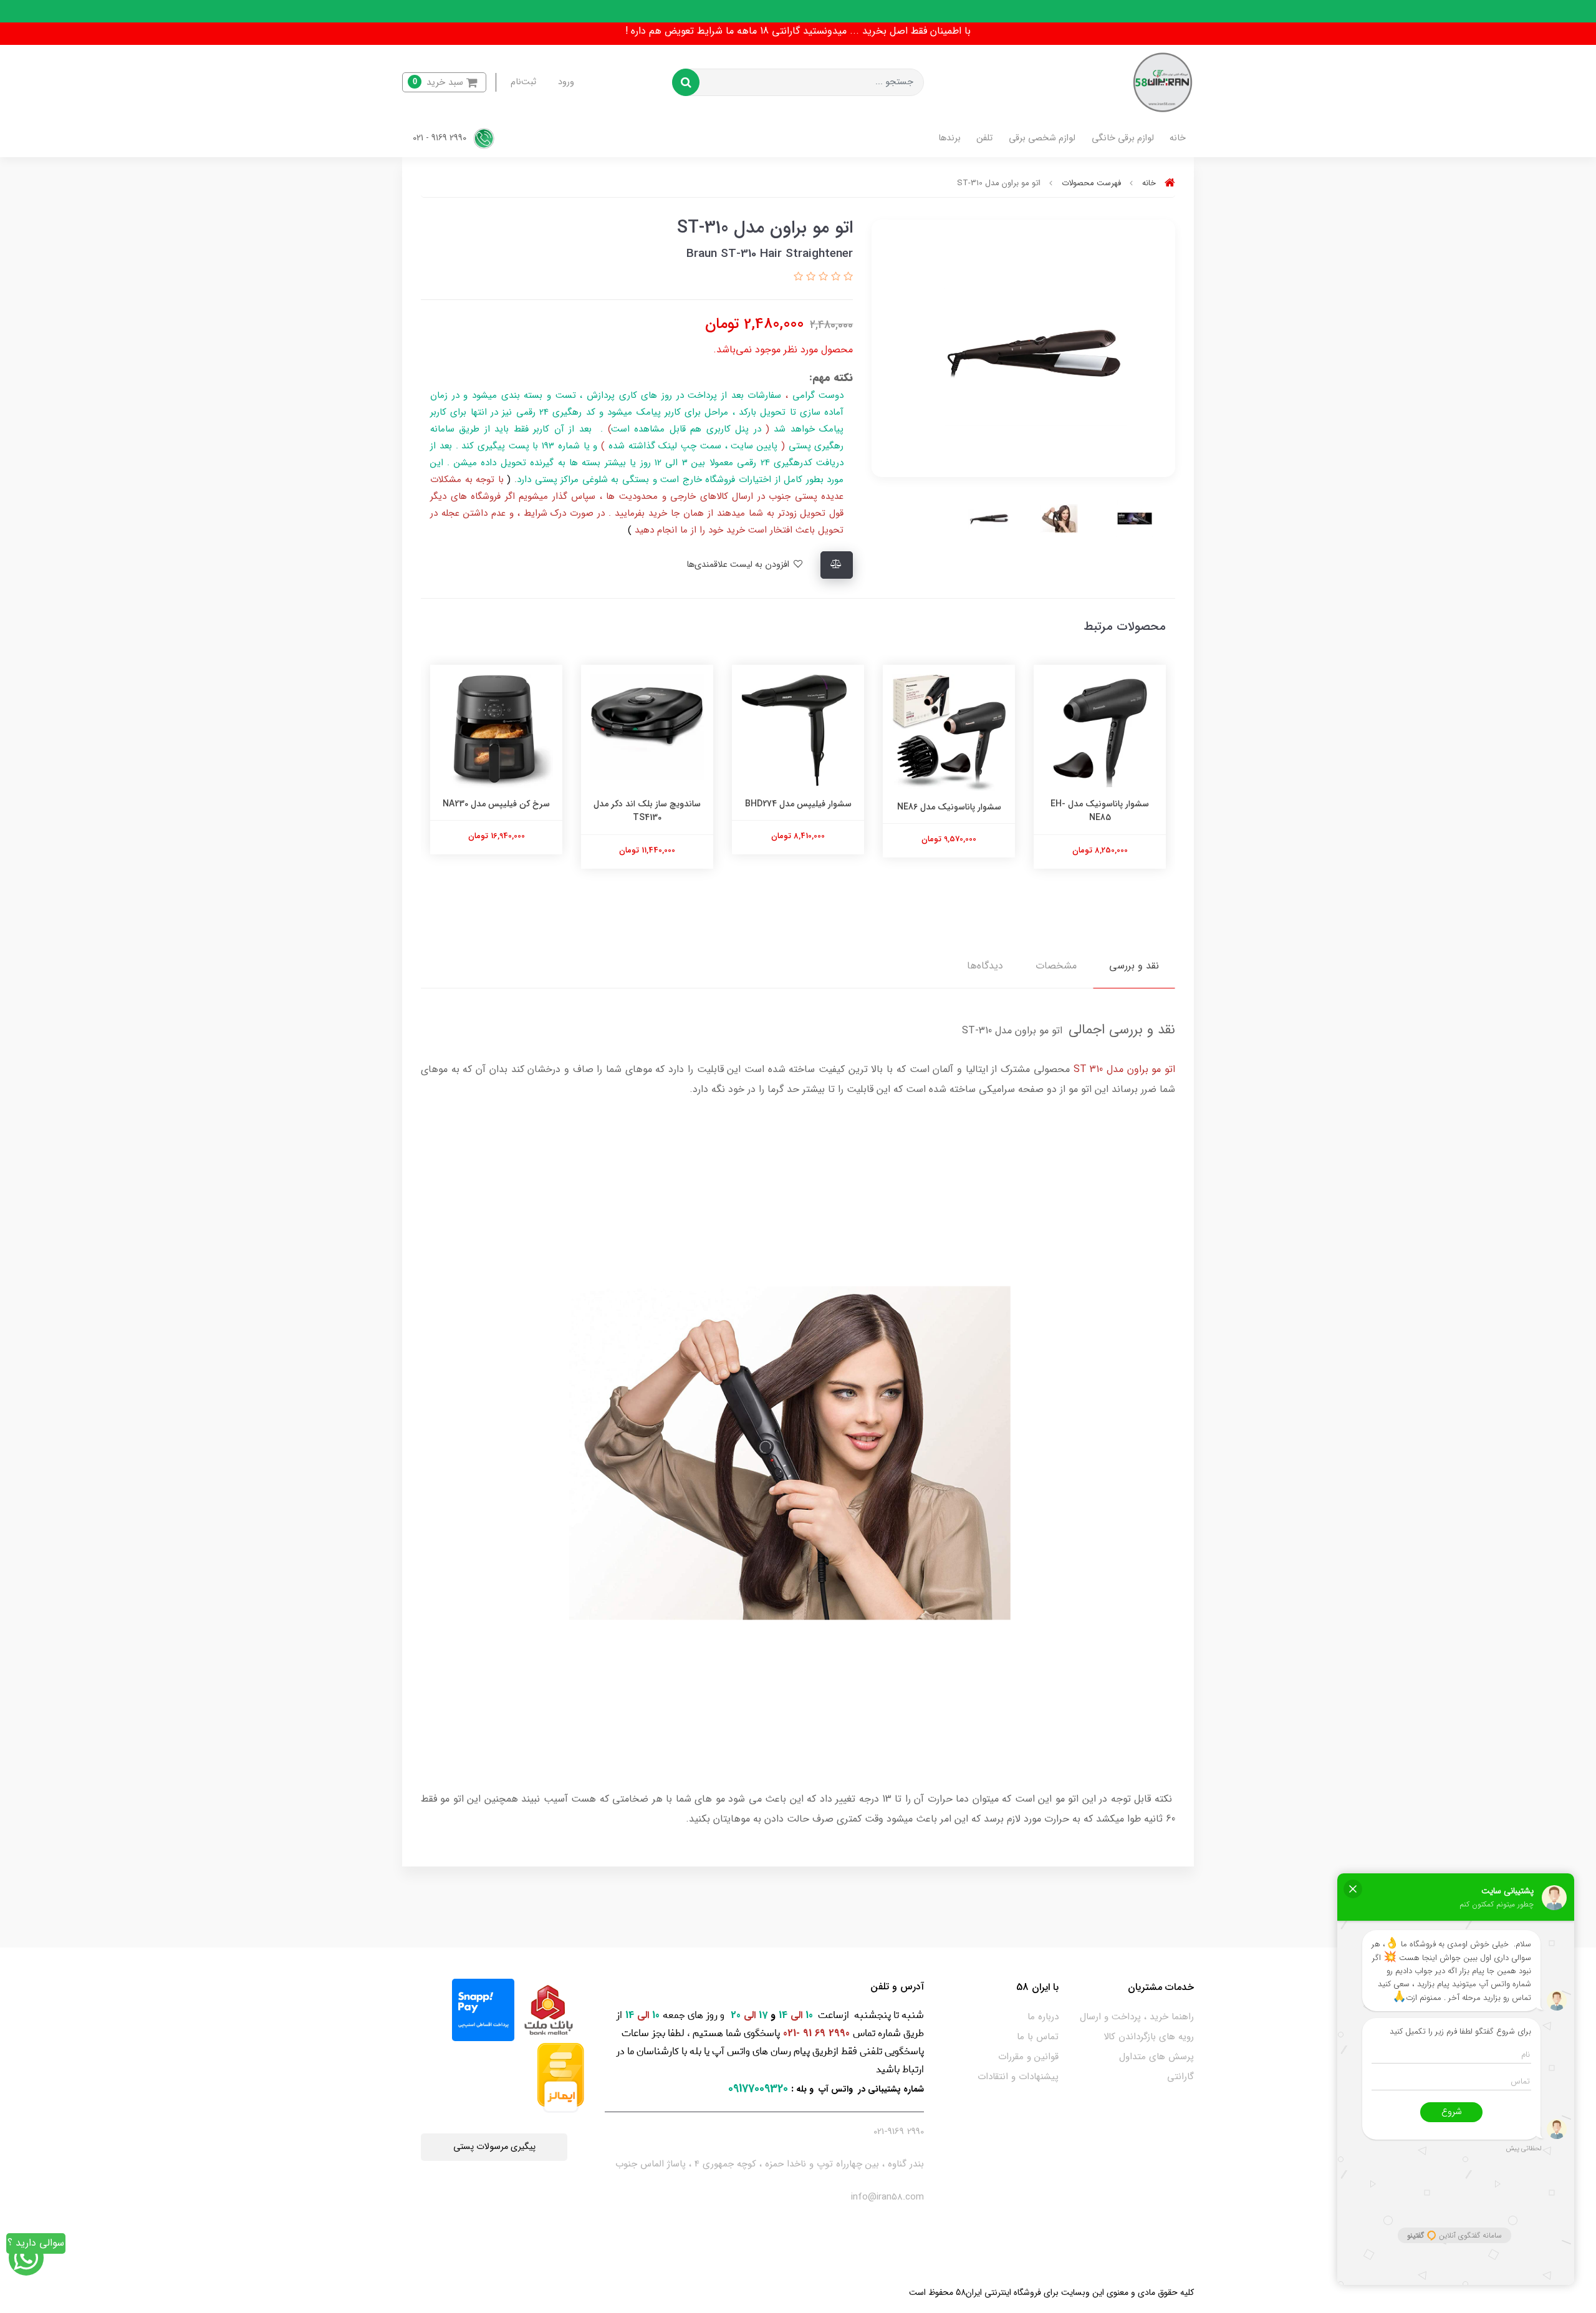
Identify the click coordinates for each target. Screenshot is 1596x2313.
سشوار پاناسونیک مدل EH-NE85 (1100, 811)
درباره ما (1043, 2017)
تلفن (984, 138)
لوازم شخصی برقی (1042, 138)
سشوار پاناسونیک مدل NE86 (949, 807)
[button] (444, 83)
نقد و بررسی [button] (1134, 966)
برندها (949, 138)
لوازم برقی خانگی (1123, 138)
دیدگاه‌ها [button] (985, 966)
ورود (566, 82)
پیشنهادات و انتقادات (1018, 2077)
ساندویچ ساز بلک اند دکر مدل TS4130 (647, 811)
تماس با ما (1038, 2037)
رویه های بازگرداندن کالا (1149, 2037)
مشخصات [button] (1056, 966)
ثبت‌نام (523, 82)
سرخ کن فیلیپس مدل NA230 (496, 804)
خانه (1178, 138)
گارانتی (1180, 2077)
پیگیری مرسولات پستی (494, 2147)
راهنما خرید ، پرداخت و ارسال (1137, 2017)
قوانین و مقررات (1028, 2057)
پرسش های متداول (1156, 2057)
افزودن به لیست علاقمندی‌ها (739, 565)
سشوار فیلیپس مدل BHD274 (798, 804)
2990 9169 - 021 (441, 138)
